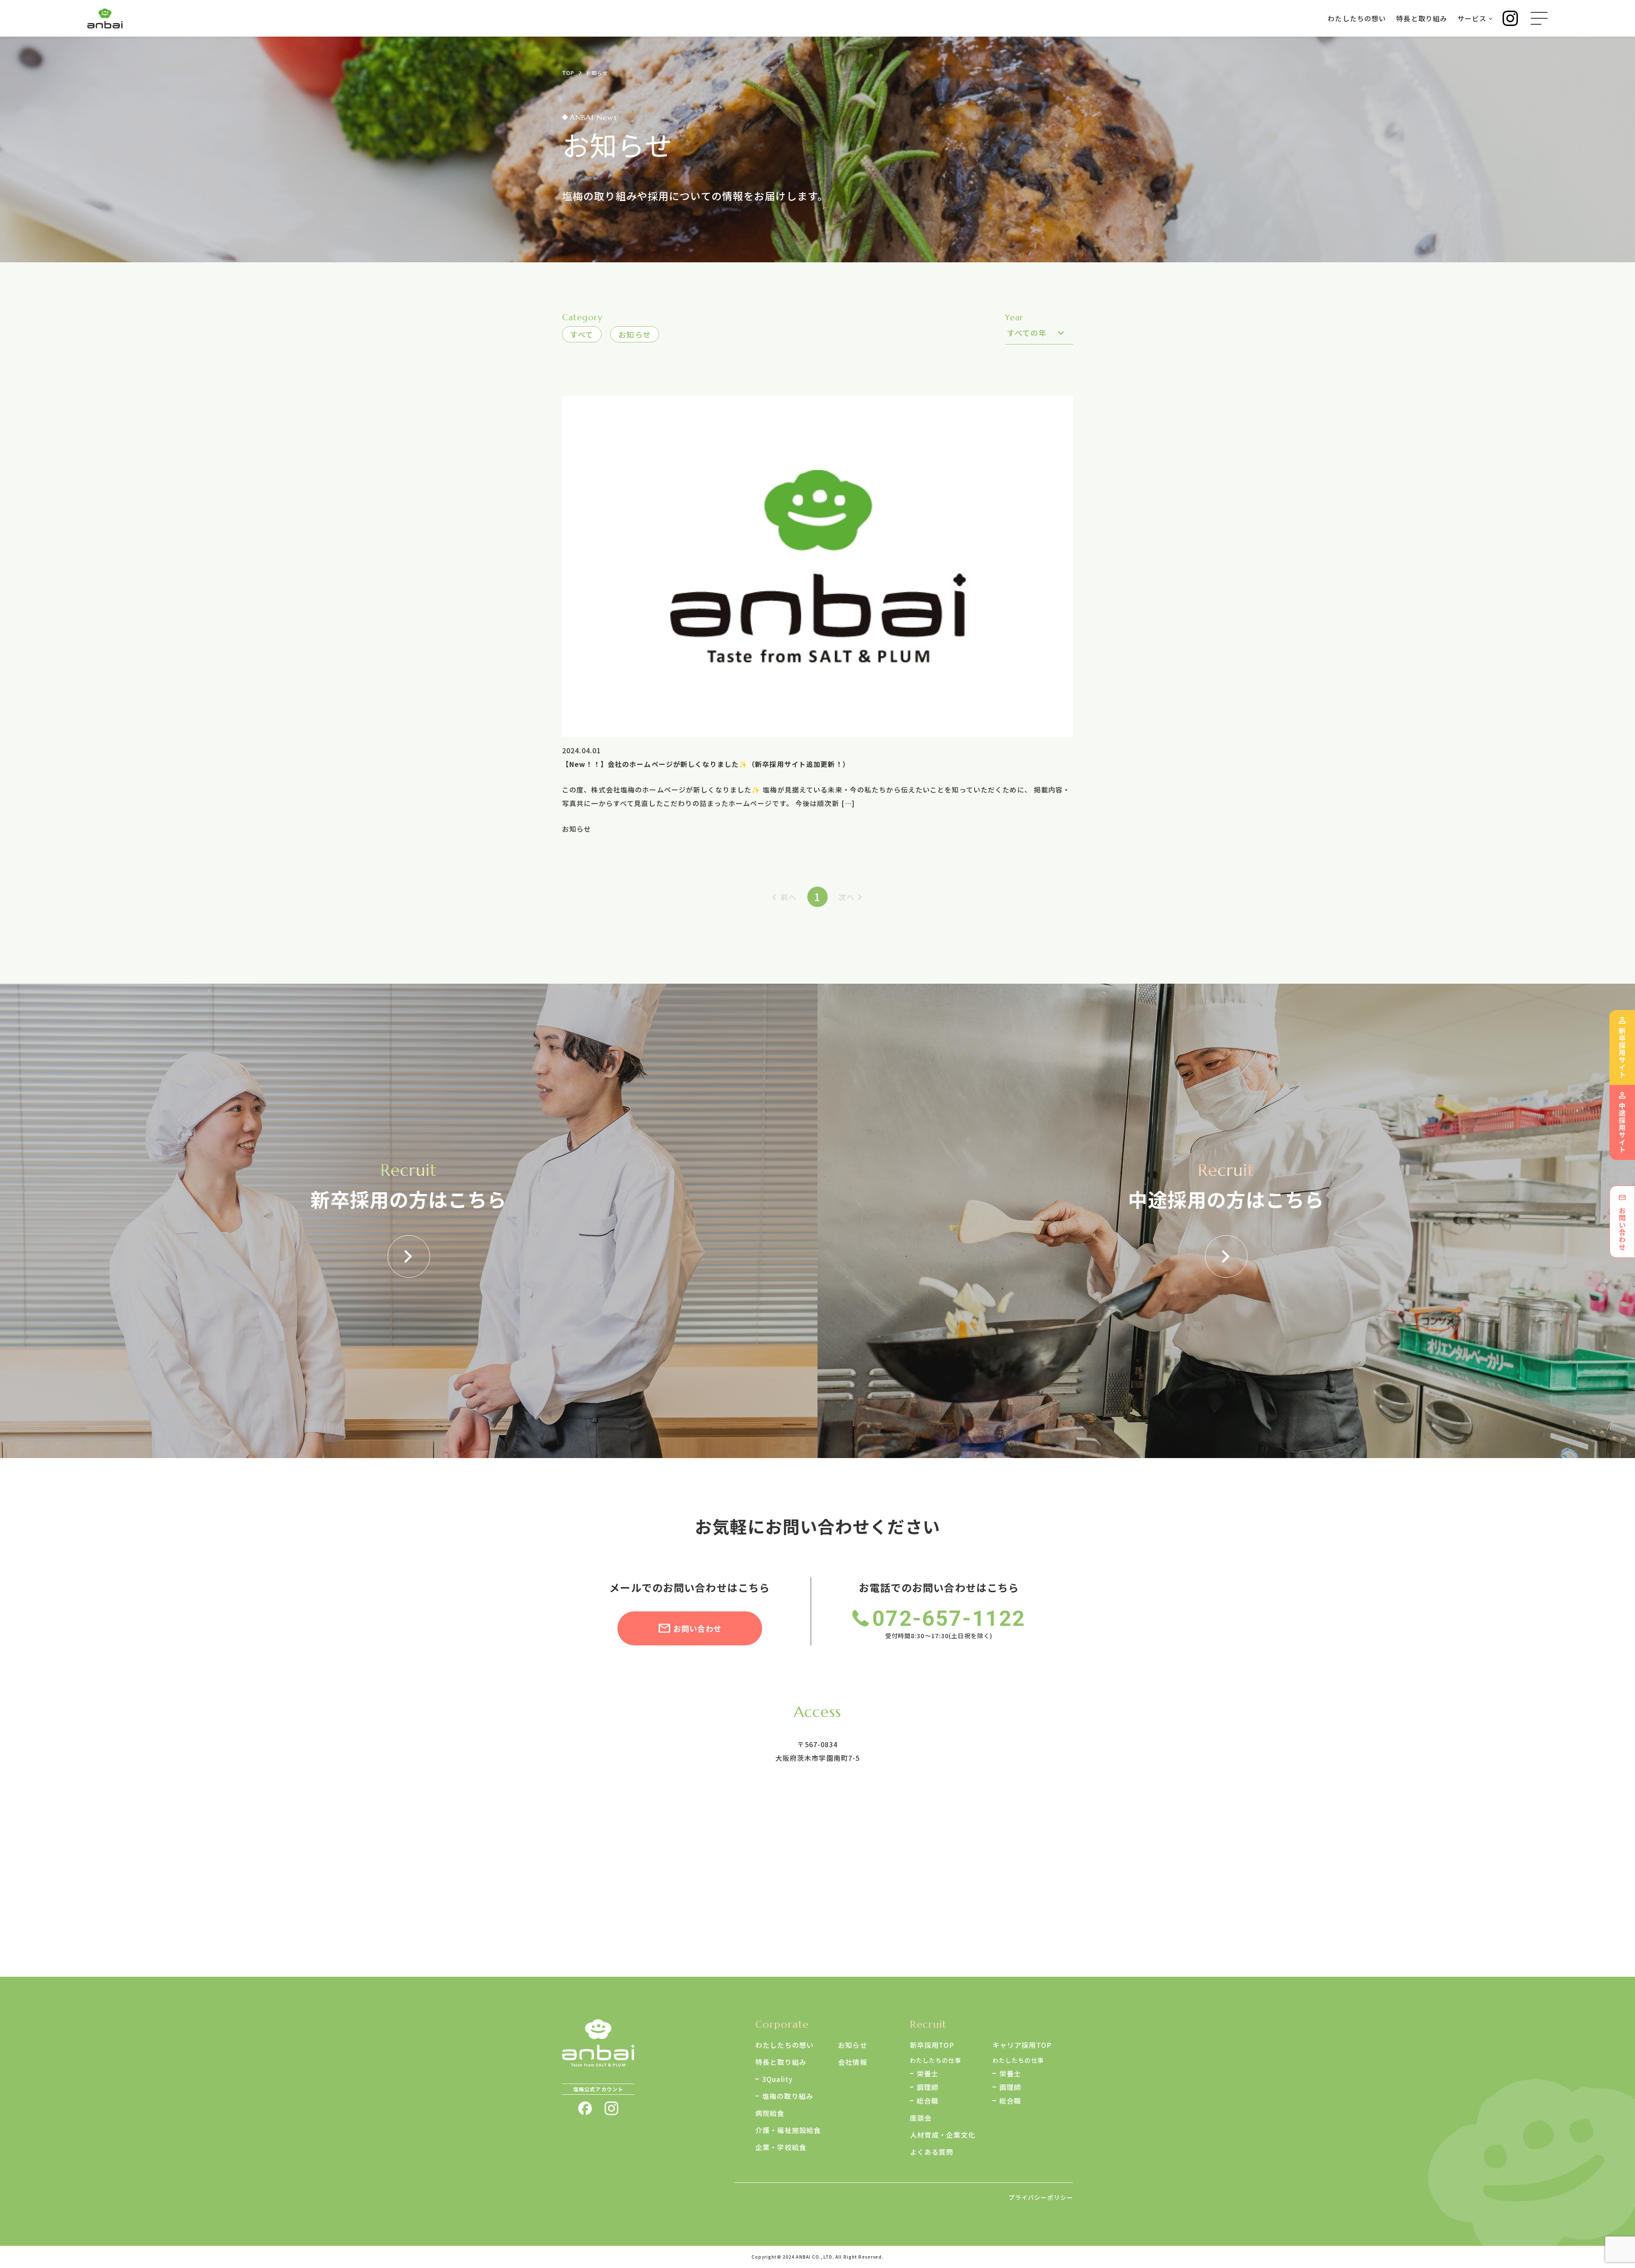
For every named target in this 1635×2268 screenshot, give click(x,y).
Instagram (1510, 18)
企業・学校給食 (781, 2147)
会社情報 (852, 2062)
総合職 (928, 2101)
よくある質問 (932, 2152)
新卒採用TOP (932, 2045)
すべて (582, 334)
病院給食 (770, 2113)
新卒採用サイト (1622, 1053)
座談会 (921, 2118)
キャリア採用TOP (1022, 2045)
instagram (611, 2108)
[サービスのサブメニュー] (1491, 18)
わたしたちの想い (785, 2045)
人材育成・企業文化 (943, 2135)
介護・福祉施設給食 (788, 2130)
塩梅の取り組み (788, 2096)
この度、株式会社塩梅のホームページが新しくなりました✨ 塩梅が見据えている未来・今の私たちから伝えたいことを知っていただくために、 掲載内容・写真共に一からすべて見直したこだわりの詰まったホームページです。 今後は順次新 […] (816, 796)
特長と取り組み (781, 2062)
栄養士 (928, 2073)
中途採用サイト (1622, 1128)
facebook (585, 2108)
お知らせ (634, 334)
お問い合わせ (698, 1628)
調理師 (928, 2087)
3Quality (777, 2079)
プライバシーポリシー (1041, 2197)
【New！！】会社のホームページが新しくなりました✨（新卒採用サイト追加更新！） (706, 764)
